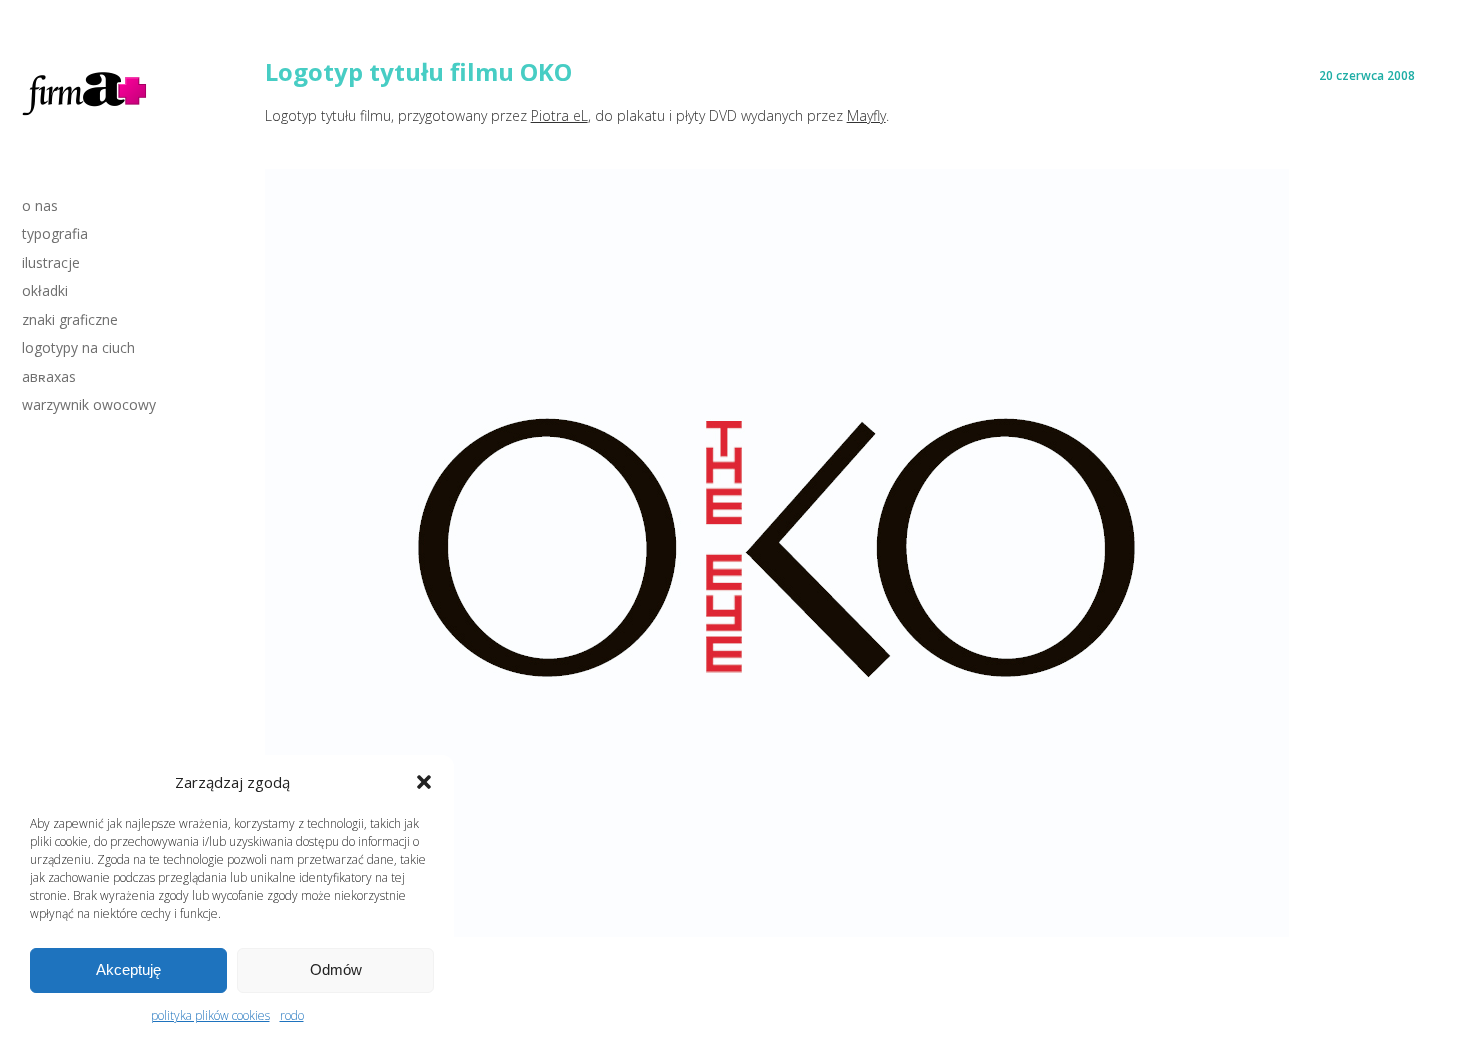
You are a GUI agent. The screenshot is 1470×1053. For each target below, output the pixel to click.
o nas (40, 205)
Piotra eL (559, 115)
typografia (55, 233)
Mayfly (866, 115)
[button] (424, 782)
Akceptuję (128, 969)
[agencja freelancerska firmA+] (86, 118)
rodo (292, 1015)
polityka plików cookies (210, 1015)
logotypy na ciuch (78, 347)
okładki (45, 290)
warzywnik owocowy (89, 404)
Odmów (336, 969)
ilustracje (51, 262)
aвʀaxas (49, 376)
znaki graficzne (70, 319)
